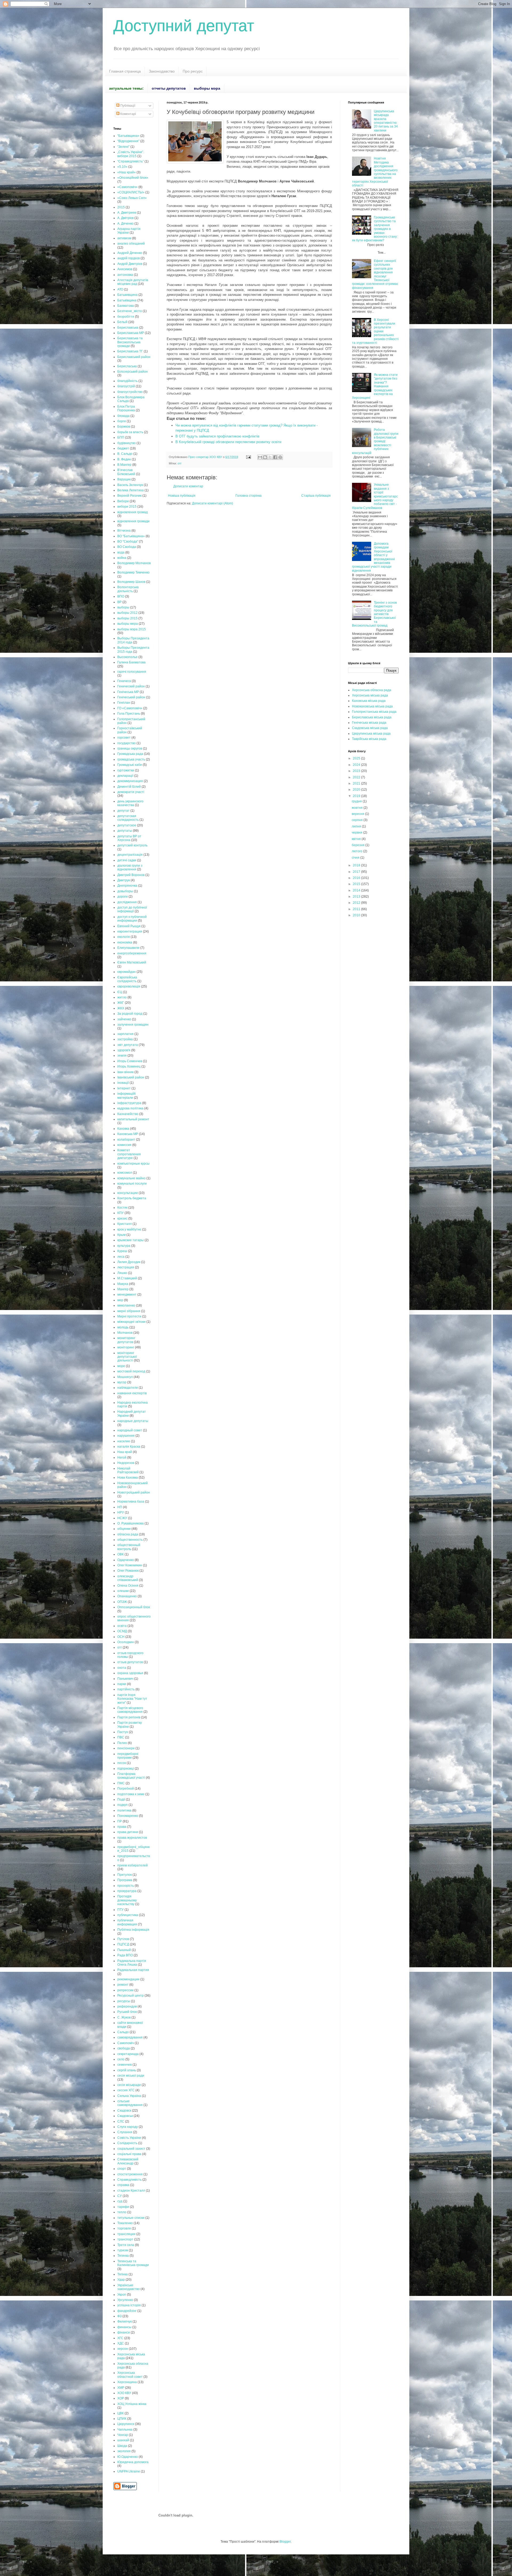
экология (124, 2451)
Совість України (129, 2138)
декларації (125, 776)
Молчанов (125, 1333)
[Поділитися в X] (270, 457)
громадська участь (131, 759)
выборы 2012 (127, 613)
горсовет (124, 738)
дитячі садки (127, 860)
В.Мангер (124, 465)
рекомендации (128, 1979)
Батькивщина (127, 295)
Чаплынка (125, 2430)
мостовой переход (131, 1371)
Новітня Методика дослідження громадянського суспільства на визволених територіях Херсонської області (375, 172)
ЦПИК (122, 2419)
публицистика (128, 1915)
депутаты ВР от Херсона (129, 838)
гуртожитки (126, 770)
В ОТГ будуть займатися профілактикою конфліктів (217, 436)
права (122, 1827)
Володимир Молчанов (134, 563)
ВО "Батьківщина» (131, 536)
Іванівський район (131, 1077)
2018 (357, 865)
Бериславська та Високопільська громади (130, 342)
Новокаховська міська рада (372, 706)
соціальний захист (131, 2149)
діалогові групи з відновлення (130, 867)
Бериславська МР (131, 333)
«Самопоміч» (127, 187)
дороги (123, 897)
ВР (119, 602)
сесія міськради (129, 2085)
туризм (123, 2250)
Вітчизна (124, 531)
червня (357, 833)
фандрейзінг (127, 2311)
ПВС (121, 1737)
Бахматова (126, 306)
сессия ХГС (126, 2090)
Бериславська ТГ (130, 351)
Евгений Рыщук (129, 926)
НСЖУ (122, 1518)
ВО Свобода (127, 547)
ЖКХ (121, 1008)
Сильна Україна (129, 2096)
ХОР (121, 2398)
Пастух (123, 1732)
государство (127, 743)
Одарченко (126, 1560)
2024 (357, 765)
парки (122, 1684)
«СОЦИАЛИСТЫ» (131, 192)
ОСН (121, 1637)
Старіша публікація (316, 496)
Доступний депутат (184, 26)
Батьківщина (127, 300)
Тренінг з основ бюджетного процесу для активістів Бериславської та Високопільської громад (374, 614)
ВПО (121, 596)
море (121, 1366)
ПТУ (121, 1910)
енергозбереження (132, 953)
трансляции (126, 2234)
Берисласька (127, 366)
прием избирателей (133, 1865)
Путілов (123, 1939)
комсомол (125, 1173)
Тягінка (123, 2274)
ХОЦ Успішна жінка (132, 2404)
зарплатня (125, 1034)
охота (122, 1668)
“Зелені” (123, 147)
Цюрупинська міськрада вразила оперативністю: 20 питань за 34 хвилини (386, 121)
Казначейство (128, 1114)
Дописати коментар (188, 486)
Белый (122, 322)
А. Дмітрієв (125, 218)
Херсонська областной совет (130, 2375)
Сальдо (123, 2032)
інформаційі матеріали (127, 1096)
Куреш (122, 1251)
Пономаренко (128, 1816)
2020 (357, 790)
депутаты (125, 831)
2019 (357, 796)
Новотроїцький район (134, 1492)
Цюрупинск (126, 2424)
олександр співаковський (128, 1578)
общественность (130, 1540)
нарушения (126, 1436)
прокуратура (127, 1891)
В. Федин (124, 459)
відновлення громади (133, 521)
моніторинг (126, 1347)
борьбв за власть (130, 432)
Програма (125, 1880)
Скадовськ (125, 2116)
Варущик (124, 479)
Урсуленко (125, 2300)
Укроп (122, 2295)
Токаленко (125, 2223)
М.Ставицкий (127, 1278)
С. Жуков (124, 2017)
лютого (357, 851)
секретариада (128, 2054)
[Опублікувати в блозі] (265, 457)
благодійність (127, 381)
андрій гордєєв (129, 258)
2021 (357, 783)
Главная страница (125, 71)
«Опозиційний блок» (133, 178)
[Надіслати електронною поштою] (260, 457)
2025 (357, 758)
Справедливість (129, 2180)
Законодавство (162, 71)
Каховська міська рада (369, 701)
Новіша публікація (182, 496)
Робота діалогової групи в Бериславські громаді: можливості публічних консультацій (375, 441)
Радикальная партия (133, 1970)
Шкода (122, 2446)
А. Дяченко (125, 224)
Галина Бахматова (131, 662)
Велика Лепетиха (131, 490)
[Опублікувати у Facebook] (275, 457)
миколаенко (126, 1305)
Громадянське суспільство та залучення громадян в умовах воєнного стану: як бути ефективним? (375, 229)
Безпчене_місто (130, 311)
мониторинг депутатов (126, 1340)
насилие (124, 1441)
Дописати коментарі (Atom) (213, 503)
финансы (124, 2327)
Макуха (123, 1284)
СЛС (121, 2121)
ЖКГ (121, 1003)
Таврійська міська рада (369, 739)
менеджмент (127, 1295)
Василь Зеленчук (130, 485)
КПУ (121, 1213)
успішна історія (129, 2305)
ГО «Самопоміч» (130, 708)
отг (180, 463)
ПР (120, 1821)
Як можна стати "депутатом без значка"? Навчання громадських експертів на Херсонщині (375, 386)
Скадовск (124, 2111)
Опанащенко (127, 1596)
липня (357, 826)
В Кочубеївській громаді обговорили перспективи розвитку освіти (228, 442)
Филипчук (125, 2322)
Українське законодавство (129, 2287)
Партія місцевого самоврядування (130, 1710)
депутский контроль (132, 845)
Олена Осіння (128, 1586)
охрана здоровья (130, 1673)
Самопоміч (126, 2043)
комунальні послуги (132, 1184)
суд (120, 2201)
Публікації (127, 106)
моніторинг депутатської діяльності (127, 1357)
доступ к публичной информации (132, 919)
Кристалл (125, 1224)
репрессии (125, 1990)
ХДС (121, 2343)
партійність (126, 1689)
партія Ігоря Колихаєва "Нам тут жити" (132, 1699)
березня (359, 845)
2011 (357, 909)
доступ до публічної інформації (132, 909)
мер (120, 1300)
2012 (357, 903)
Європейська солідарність (127, 979)
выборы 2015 (127, 618)
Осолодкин (126, 1642)
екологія (124, 937)
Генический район (131, 686)
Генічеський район (131, 697)
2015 (121, 207)
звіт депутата (128, 1045)
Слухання (125, 2132)
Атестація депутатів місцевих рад (133, 282)
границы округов (130, 748)
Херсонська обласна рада (372, 690)
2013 (357, 897)
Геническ (124, 681)
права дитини (128, 1832)
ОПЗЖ (122, 1602)
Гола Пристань (129, 714)
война (122, 558)
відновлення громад (133, 512)
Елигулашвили (128, 948)
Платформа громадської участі (131, 1776)
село (121, 2059)
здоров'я (124, 1050)
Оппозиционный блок (134, 1607)
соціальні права (129, 2154)
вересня (358, 814)
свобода (124, 2048)
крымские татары (131, 1240)
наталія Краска (129, 1447)
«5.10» (122, 167)
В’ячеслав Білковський (126, 472)
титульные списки (131, 2218)
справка (123, 2185)
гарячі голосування (132, 672)
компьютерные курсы (133, 1164)
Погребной (126, 1789)
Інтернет (124, 1088)
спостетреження (130, 2174)
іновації (123, 1083)
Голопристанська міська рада (374, 712)
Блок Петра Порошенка (126, 408)
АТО (120, 289)
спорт (122, 2169)
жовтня (358, 808)
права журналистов (132, 1838)
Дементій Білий (129, 787)
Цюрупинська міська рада (371, 734)
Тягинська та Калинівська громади (133, 2263)
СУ (120, 2196)
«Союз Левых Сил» (132, 198)
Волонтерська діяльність (128, 589)
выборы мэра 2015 (132, 629)
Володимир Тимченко (133, 572)
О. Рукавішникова (131, 1523)
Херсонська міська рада (370, 695)
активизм (124, 238)
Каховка (123, 1129)
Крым (121, 1235)
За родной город (130, 1014)
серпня (358, 820)
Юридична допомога (133, 2462)
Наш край (125, 1452)
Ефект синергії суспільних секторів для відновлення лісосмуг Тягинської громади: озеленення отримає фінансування (375, 274)
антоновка (125, 275)
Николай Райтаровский (128, 1470)
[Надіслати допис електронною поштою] (248, 457)
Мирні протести (129, 1316)
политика (124, 1810)
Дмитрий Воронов (131, 875)
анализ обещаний (131, 244)
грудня (357, 801)
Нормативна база (131, 1502)
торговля (124, 2228)
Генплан (124, 703)
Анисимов (125, 269)
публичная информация (127, 1922)
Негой (122, 1458)
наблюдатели (128, 1388)
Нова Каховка (128, 1478)
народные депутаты (133, 1421)
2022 (357, 777)
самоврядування (130, 2037)
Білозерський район (133, 372)
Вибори (123, 501)
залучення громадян (133, 1025)
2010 (357, 915)
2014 (357, 890)
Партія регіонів (129, 1717)
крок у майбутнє (129, 1229)
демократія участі (131, 792)
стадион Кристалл (131, 2191)
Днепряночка (127, 886)
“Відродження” (128, 141)
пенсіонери (126, 1748)
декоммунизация (130, 781)
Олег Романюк (128, 1571)
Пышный (124, 1950)
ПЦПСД (123, 1944)
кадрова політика (130, 1108)
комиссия (124, 1145)
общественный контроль (129, 1547)
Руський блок (127, 2012)
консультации (128, 1193)
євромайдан (127, 972)
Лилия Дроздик (129, 1262)
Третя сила (126, 2245)
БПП (121, 437)
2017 (357, 872)
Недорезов (126, 1463)
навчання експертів (132, 1393)
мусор (122, 1382)
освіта (122, 1626)
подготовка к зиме (131, 1794)
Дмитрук (124, 880)
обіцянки (124, 1529)
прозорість (126, 1886)
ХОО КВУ (124, 2393)
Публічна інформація (133, 1930)
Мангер (123, 1289)
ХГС (120, 2338)
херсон (123, 2349)
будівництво (127, 443)
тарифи (123, 2207)
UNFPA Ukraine (129, 2471)
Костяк (122, 1208)
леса (121, 1257)
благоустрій (126, 386)
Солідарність (127, 2143)
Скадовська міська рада (370, 728)
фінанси (124, 2332)
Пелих (122, 1743)
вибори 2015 (127, 507)
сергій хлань (127, 2070)
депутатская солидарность (128, 818)
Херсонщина (127, 2382)
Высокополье (127, 657)
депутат (123, 811)
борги (122, 421)
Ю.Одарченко (128, 2457)
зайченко (124, 1019)
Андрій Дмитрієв (130, 264)
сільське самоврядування (130, 2103)
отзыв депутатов (130, 1662)
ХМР (121, 2388)
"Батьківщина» (128, 136)
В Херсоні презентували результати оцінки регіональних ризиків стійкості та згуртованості (375, 331)
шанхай (123, 2440)
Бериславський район (134, 357)
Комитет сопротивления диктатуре (129, 1154)
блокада (123, 416)
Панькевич (125, 1679)
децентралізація (130, 855)
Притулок (125, 1875)
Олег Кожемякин (130, 1565)
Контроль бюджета (132, 1198)
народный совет (130, 1430)
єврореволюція (129, 986)
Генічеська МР (128, 692)
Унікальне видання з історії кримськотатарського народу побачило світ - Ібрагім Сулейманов (375, 496)
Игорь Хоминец (129, 1066)
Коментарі (128, 114)
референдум (127, 2006)
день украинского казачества (130, 803)
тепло (122, 2212)
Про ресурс (193, 71)
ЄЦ (120, 992)
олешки (123, 1591)
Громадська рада (130, 754)
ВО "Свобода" (128, 542)
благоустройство (130, 392)
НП (120, 1507)
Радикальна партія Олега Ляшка (132, 1963)
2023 (357, 771)
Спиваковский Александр (128, 2161)
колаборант (126, 1140)
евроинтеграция (130, 931)
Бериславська (128, 328)
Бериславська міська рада (372, 717)
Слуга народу (128, 2127)
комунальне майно (131, 1178)
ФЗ (119, 2316)
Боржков (124, 427)
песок (122, 1763)
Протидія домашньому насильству (127, 1900)
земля (122, 1056)
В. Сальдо (125, 454)
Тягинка (123, 2256)
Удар (121, 2280)
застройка (125, 1039)
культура (124, 1246)
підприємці (126, 1769)
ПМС (121, 1783)
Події (121, 1799)
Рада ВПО (125, 1955)
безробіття (126, 317)
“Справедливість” (131, 161)
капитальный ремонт (133, 1119)
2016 (357, 878)
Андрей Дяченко (130, 253)
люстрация (126, 1267)
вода (121, 552)
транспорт (125, 2239)
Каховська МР (128, 1134)
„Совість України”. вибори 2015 (131, 154)
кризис (122, 1219)
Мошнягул (125, 1377)
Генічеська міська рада (369, 723)
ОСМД (122, 1631)
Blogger (285, 2542)
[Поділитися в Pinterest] (280, 457)
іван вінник (125, 1072)
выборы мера (128, 624)
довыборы (125, 891)
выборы (123, 607)
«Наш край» (127, 172)
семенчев (125, 2065)
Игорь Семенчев (130, 1061)
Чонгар (123, 2435)
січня (356, 858)
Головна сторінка (249, 496)
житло (122, 997)
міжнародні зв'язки (131, 1322)
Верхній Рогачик (129, 496)
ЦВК (121, 2413)
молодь (123, 1327)
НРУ (121, 1512)
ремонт (123, 1985)
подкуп (123, 1805)
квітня (357, 839)
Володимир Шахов (131, 582)
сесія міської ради (131, 2076)
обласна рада (128, 1534)
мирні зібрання (129, 1311)
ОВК (121, 1554)
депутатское (127, 825)
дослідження (127, 902)
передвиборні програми (128, 1756)
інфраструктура (129, 1103)
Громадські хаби (130, 765)
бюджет (123, 448)
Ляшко (122, 1273)
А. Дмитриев (127, 213)
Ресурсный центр (131, 1996)
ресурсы (124, 2001)
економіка (125, 942)
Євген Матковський (132, 962)
